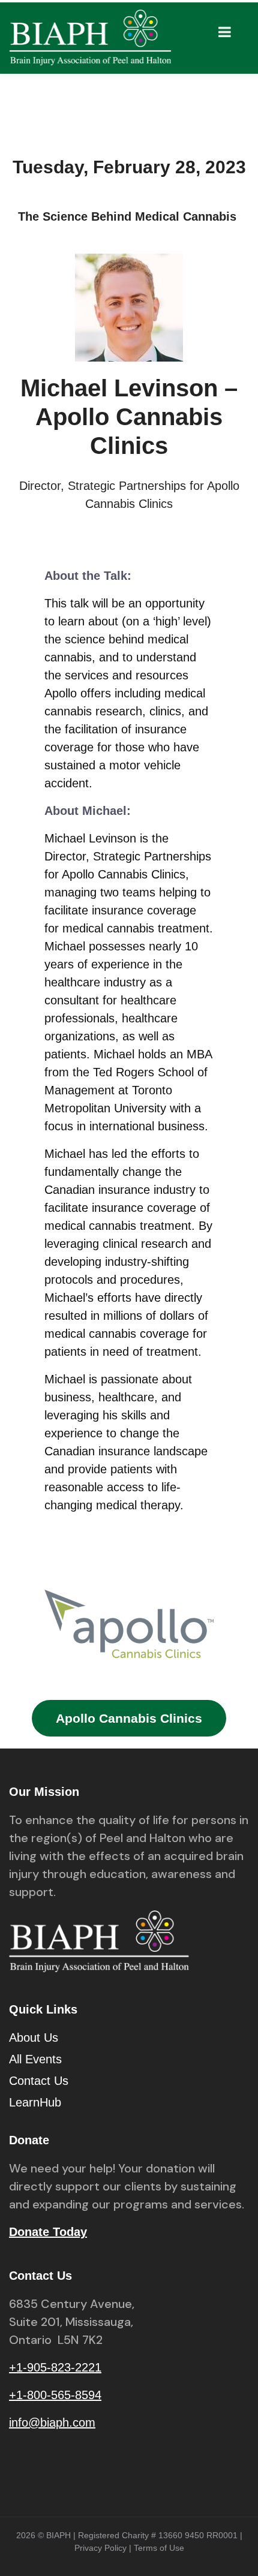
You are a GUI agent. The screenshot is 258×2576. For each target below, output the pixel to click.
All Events (35, 2059)
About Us (34, 2038)
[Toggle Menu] (225, 32)
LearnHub (35, 2102)
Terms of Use (159, 2548)
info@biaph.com (52, 2422)
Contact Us (39, 2081)
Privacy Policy (100, 2548)
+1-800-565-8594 (55, 2395)
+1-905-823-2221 (55, 2367)
